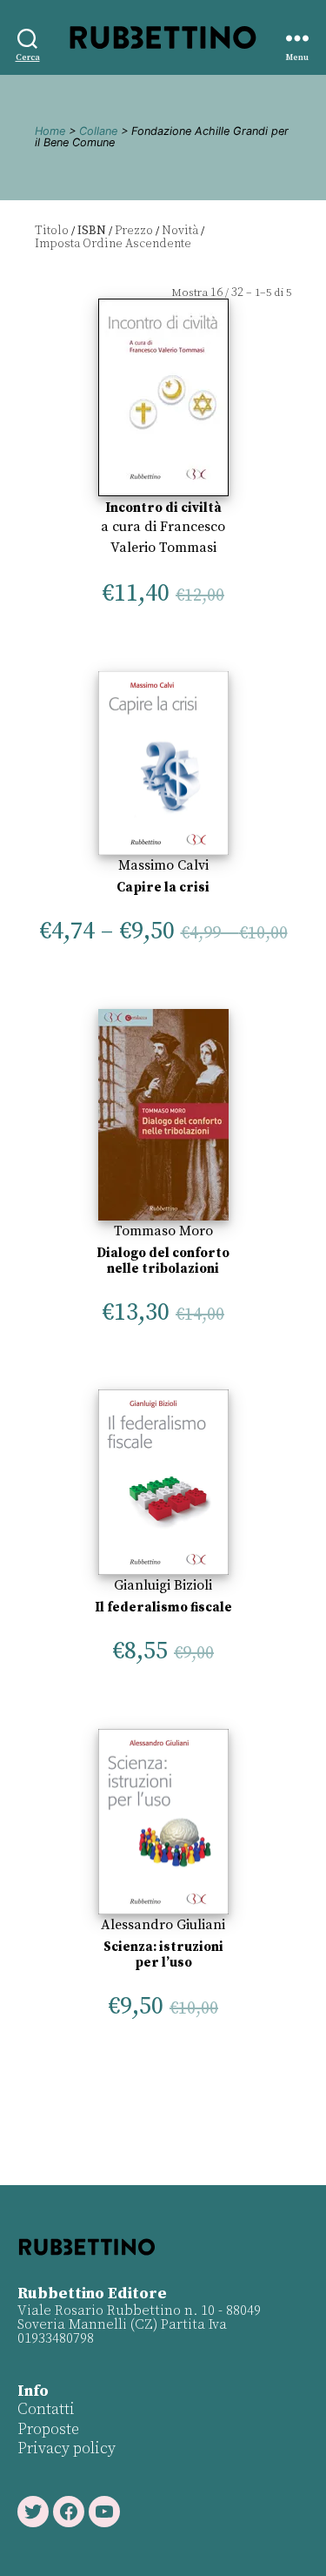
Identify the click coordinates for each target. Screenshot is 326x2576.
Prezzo (134, 231)
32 (237, 293)
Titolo (52, 231)
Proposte (48, 2429)
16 (216, 293)
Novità (180, 231)
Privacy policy (67, 2448)
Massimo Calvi (163, 865)
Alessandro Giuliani (163, 1925)
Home (50, 131)
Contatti (46, 2409)
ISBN (92, 231)
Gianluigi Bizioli (163, 1585)
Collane (98, 131)
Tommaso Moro (163, 1231)
